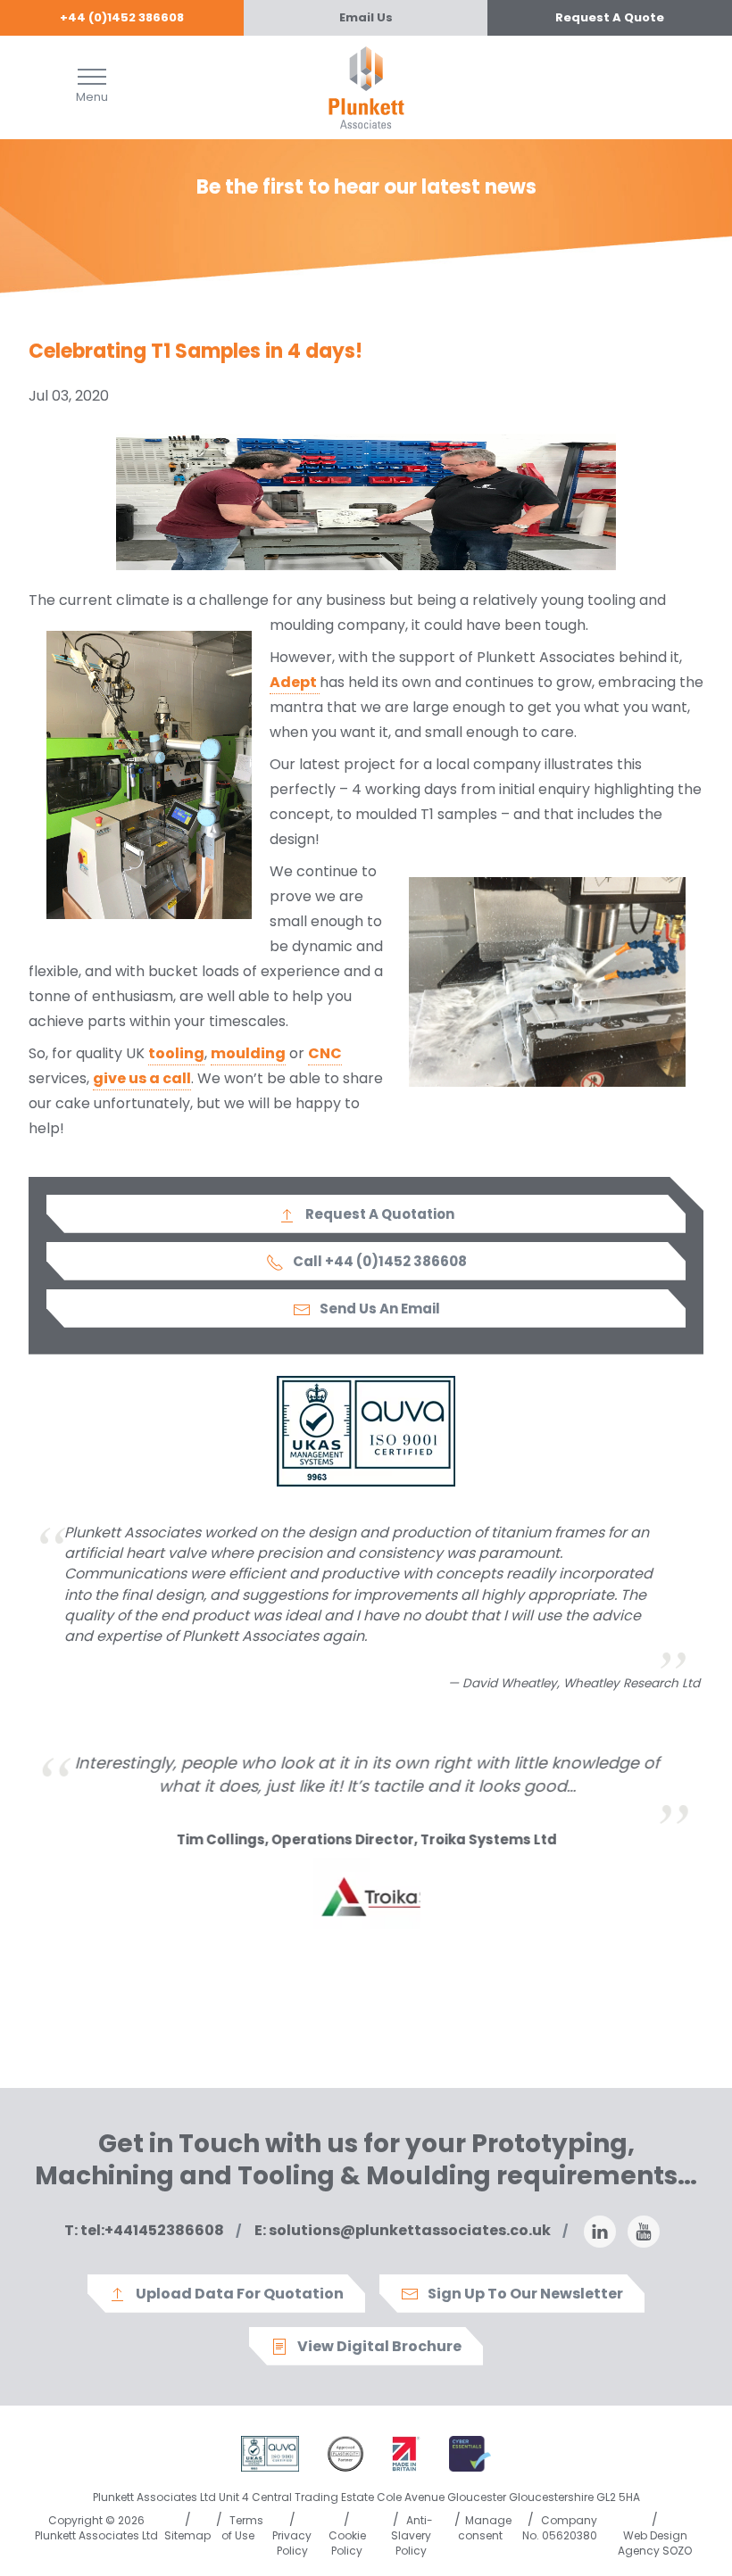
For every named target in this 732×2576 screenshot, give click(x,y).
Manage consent (485, 2528)
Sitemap (187, 2535)
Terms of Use (243, 2528)
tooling (176, 1053)
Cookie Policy (347, 2543)
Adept (295, 682)
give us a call (142, 1078)
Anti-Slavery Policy (412, 2535)
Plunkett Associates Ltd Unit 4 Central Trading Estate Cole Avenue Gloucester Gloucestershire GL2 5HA (366, 2497)
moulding (248, 1053)
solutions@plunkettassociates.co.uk (403, 2230)
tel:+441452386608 (144, 2230)
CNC (325, 1053)
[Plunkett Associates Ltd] (366, 86)
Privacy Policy (292, 2543)
